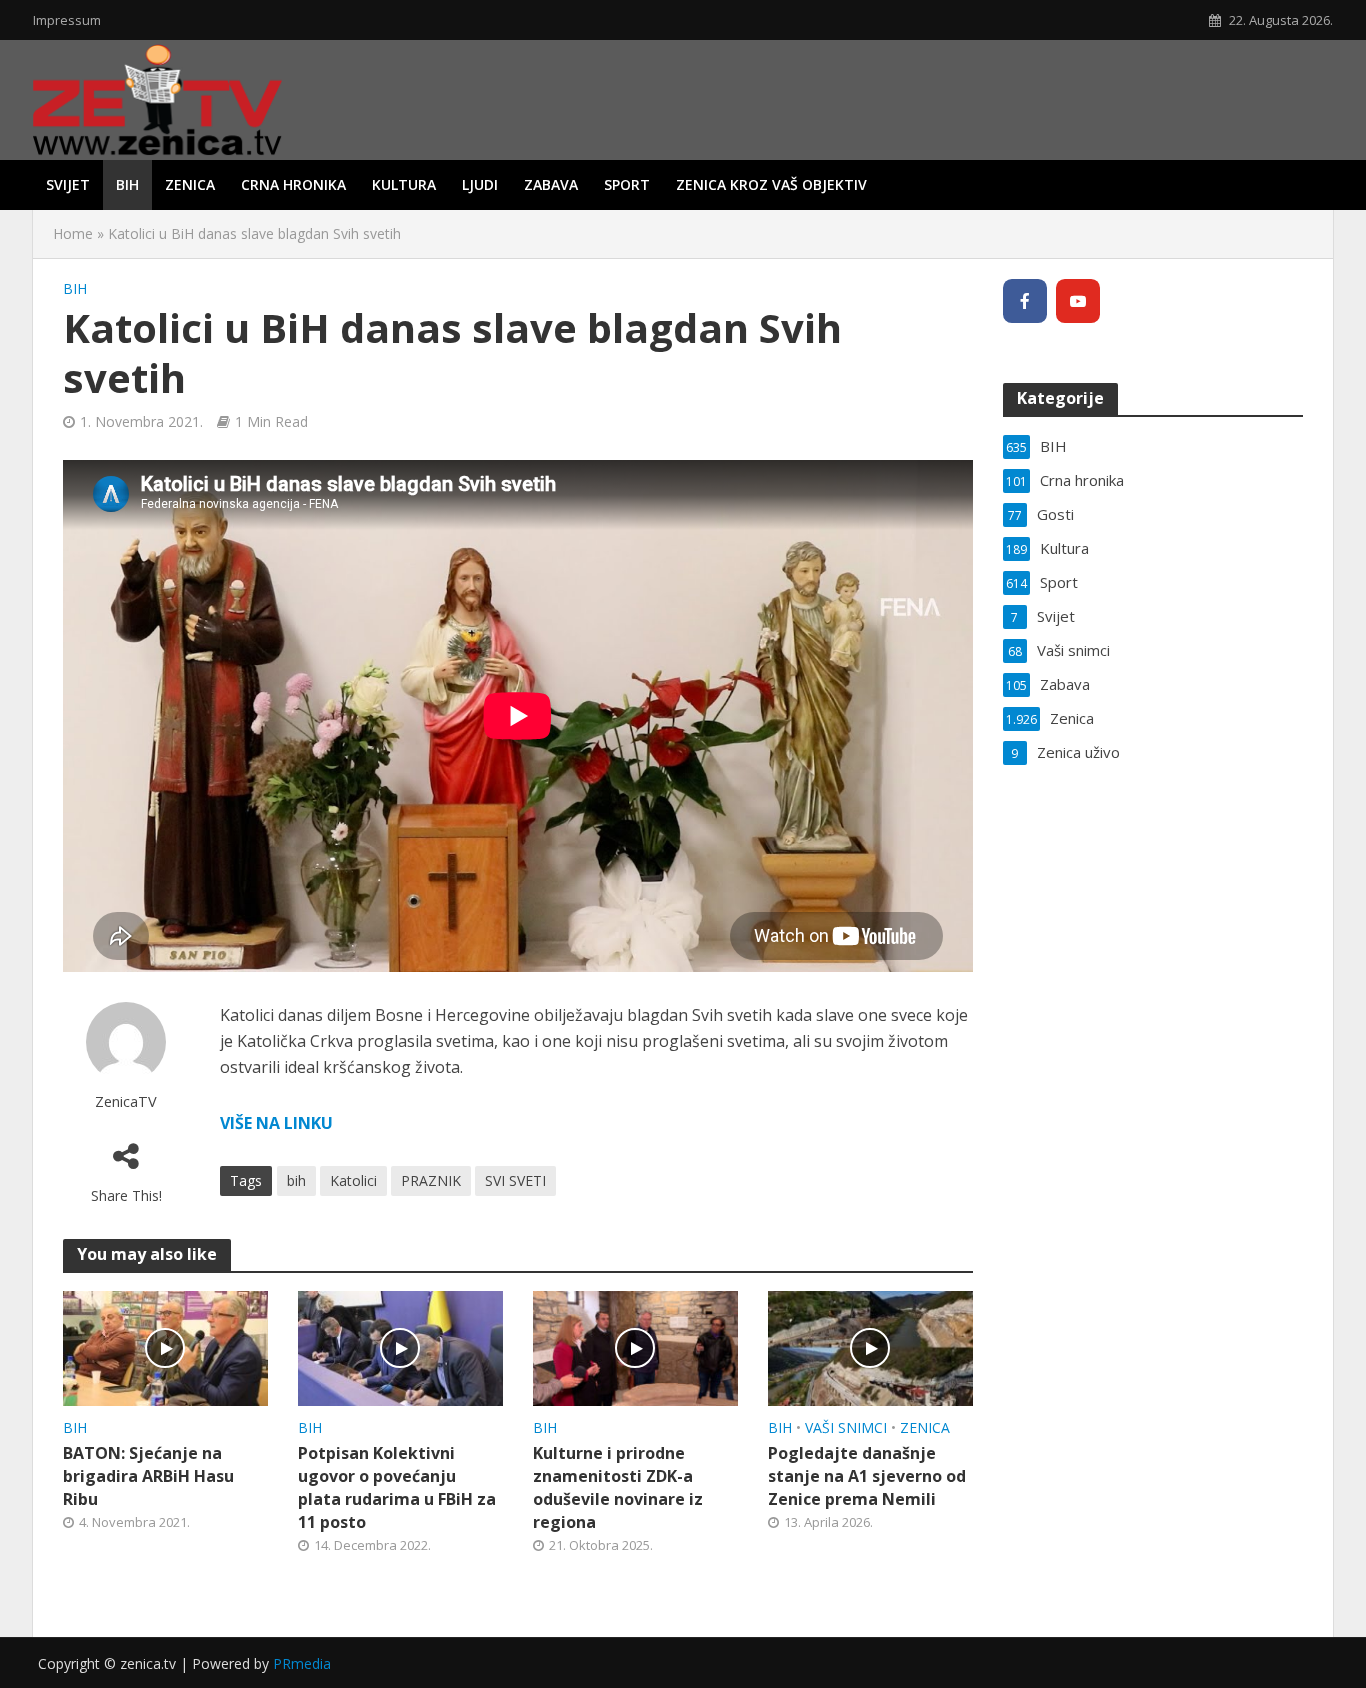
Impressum (67, 20)
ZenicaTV (126, 1101)
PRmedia (302, 1663)
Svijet (68, 184)
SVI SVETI (515, 1180)
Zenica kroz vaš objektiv (771, 184)
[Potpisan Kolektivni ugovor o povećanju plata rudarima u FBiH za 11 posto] (400, 1347)
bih (296, 1180)
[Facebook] (1025, 301)
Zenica (190, 184)
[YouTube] (1078, 301)
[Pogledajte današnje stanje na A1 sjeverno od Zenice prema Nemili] (870, 1347)
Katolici (353, 1180)
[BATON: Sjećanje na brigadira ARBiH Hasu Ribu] (165, 1347)
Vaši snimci (846, 1427)
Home (73, 233)
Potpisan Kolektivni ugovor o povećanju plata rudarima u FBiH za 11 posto (397, 1487)
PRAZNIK (431, 1180)
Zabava (551, 184)
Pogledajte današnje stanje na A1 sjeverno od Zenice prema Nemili (867, 1476)
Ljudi (480, 184)
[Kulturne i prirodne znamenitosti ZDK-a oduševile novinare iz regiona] (635, 1347)
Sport (627, 184)
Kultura (404, 184)
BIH (127, 184)
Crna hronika (293, 184)
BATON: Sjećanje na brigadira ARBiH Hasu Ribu (148, 1476)
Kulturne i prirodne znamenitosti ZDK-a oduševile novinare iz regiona (618, 1487)
